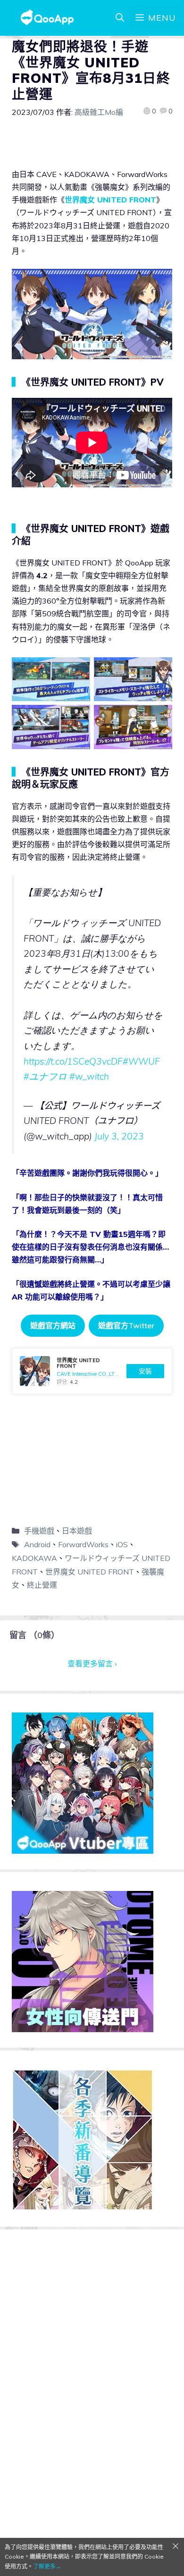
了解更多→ (47, 2566)
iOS (122, 1544)
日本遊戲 (77, 1531)
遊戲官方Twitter (126, 1325)
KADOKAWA (34, 1558)
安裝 (145, 1371)
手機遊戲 (39, 1531)
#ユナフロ (45, 1076)
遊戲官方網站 (53, 1325)
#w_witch (89, 1076)
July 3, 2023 (119, 1136)
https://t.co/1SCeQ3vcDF (73, 1061)
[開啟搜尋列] (120, 18)
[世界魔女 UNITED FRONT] (92, 1371)
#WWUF (141, 1061)
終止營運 (42, 1585)
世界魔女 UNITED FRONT (110, 200)
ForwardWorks (83, 1544)
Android (37, 1544)
